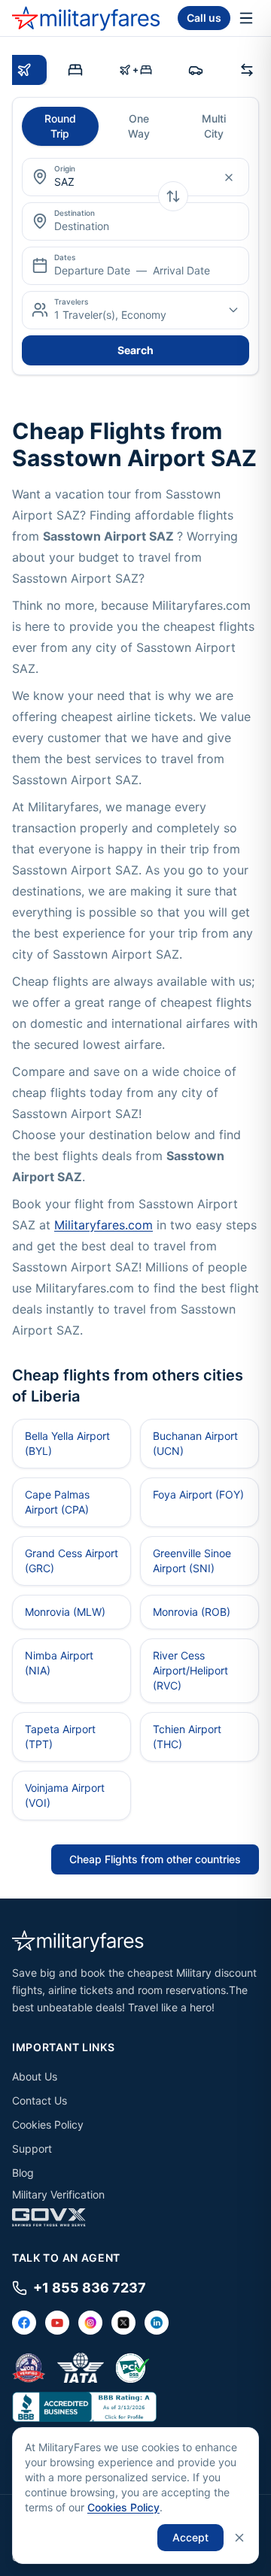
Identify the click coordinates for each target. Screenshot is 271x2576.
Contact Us (40, 2100)
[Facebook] (24, 2323)
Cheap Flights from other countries (155, 1859)
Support (32, 2149)
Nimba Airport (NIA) (59, 1663)
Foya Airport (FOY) (198, 1494)
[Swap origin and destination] (173, 196)
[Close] (239, 2538)
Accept (190, 2537)
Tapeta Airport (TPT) (60, 1737)
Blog (23, 2173)
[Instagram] (90, 2323)
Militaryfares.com (104, 1225)
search (135, 350)
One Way (139, 126)
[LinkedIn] (157, 2323)
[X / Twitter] (123, 2323)
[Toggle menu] (246, 18)
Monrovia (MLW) (65, 1612)
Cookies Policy (48, 2124)
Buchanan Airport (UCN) (195, 1443)
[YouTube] (57, 2323)
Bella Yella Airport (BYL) (67, 1443)
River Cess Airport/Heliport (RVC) (190, 1670)
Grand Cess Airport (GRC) (72, 1561)
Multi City (214, 126)
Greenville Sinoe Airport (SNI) (192, 1561)
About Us (35, 2076)
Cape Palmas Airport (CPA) (57, 1502)
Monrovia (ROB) (192, 1612)
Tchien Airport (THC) (187, 1737)
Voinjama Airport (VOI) (65, 1795)
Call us (204, 18)
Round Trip (60, 126)
